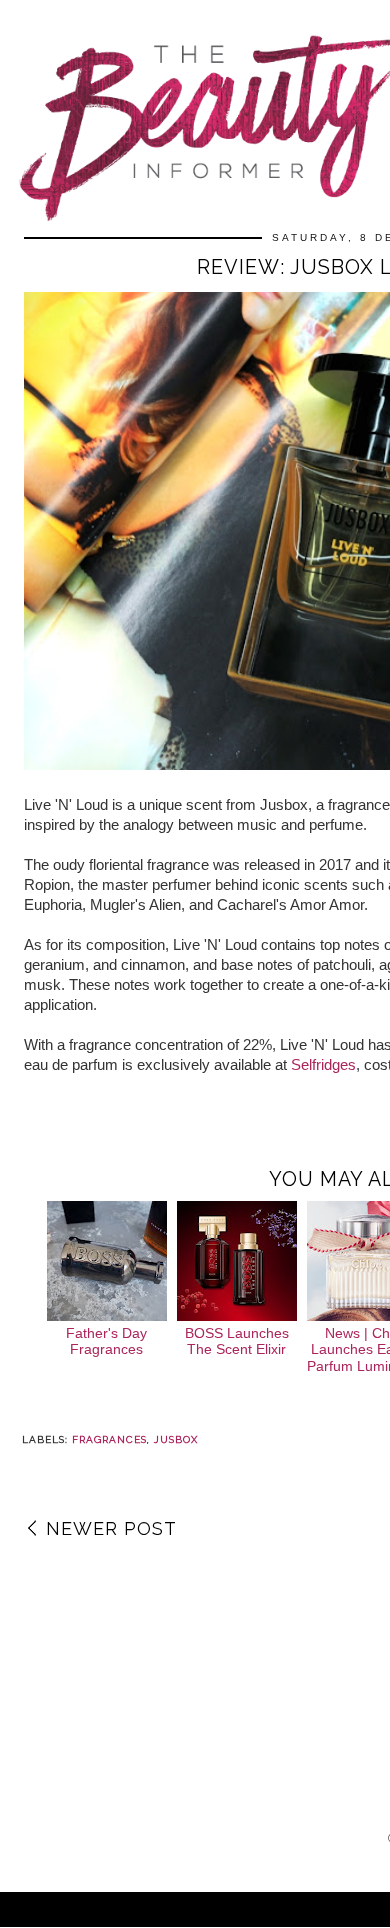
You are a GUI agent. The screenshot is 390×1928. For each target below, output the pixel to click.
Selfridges (323, 1064)
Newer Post (111, 1528)
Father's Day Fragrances (106, 1341)
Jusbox (176, 1439)
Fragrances (109, 1439)
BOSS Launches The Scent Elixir (237, 1341)
